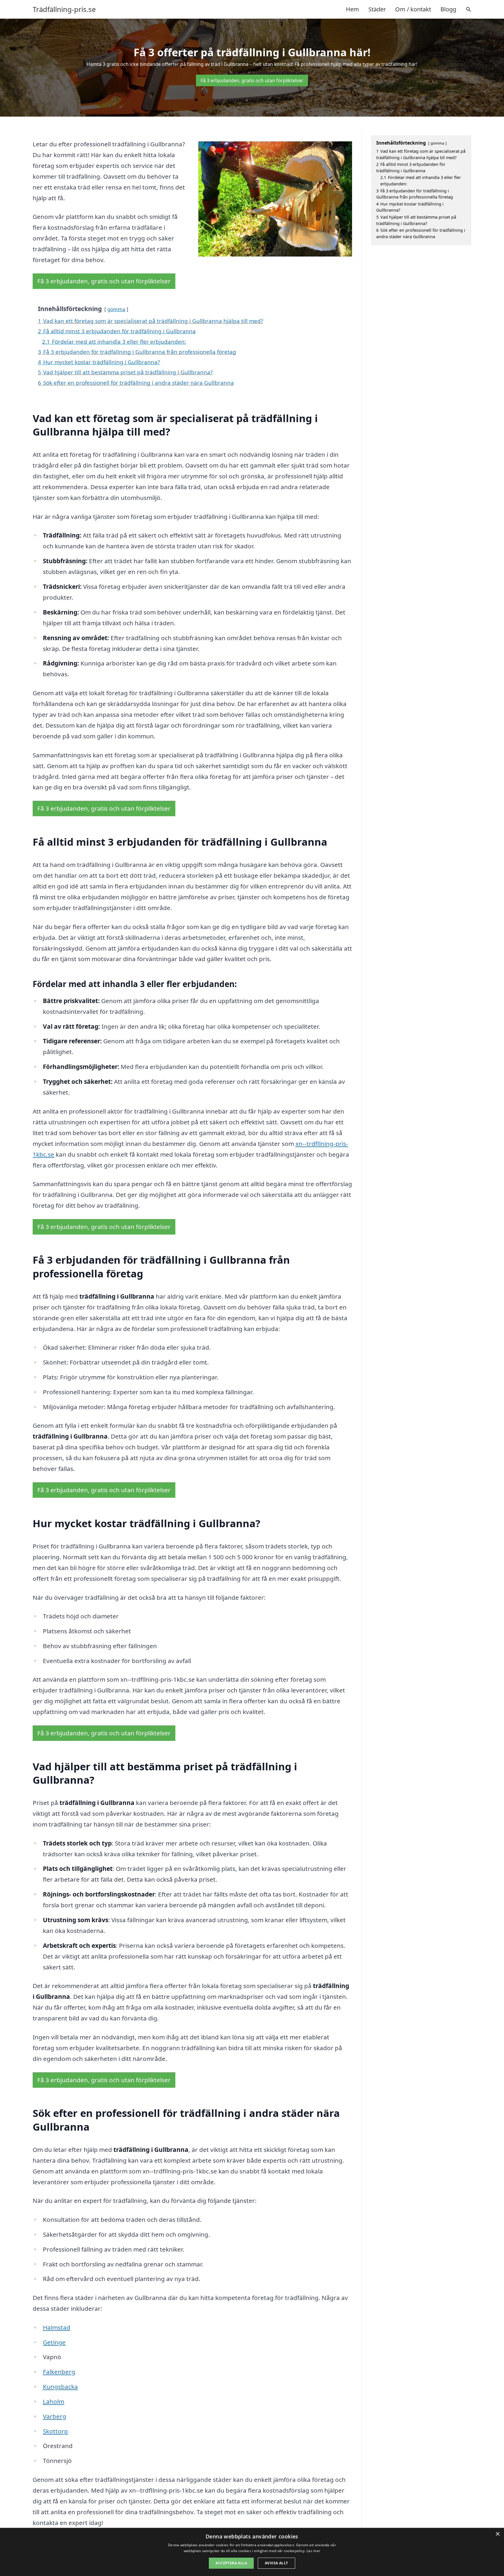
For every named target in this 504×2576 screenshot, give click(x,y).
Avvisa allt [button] (276, 2563)
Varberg (55, 2416)
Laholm (54, 2401)
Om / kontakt (413, 9)
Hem (352, 9)
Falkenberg (59, 2372)
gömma (116, 309)
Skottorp (55, 2431)
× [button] (497, 2534)
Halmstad (57, 2327)
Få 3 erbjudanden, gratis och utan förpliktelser (252, 80)
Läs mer (313, 2551)
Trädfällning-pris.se (64, 9)
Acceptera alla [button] (231, 2563)
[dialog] (252, 2552)
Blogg (448, 9)
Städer (377, 9)
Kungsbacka (60, 2387)
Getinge (54, 2342)
